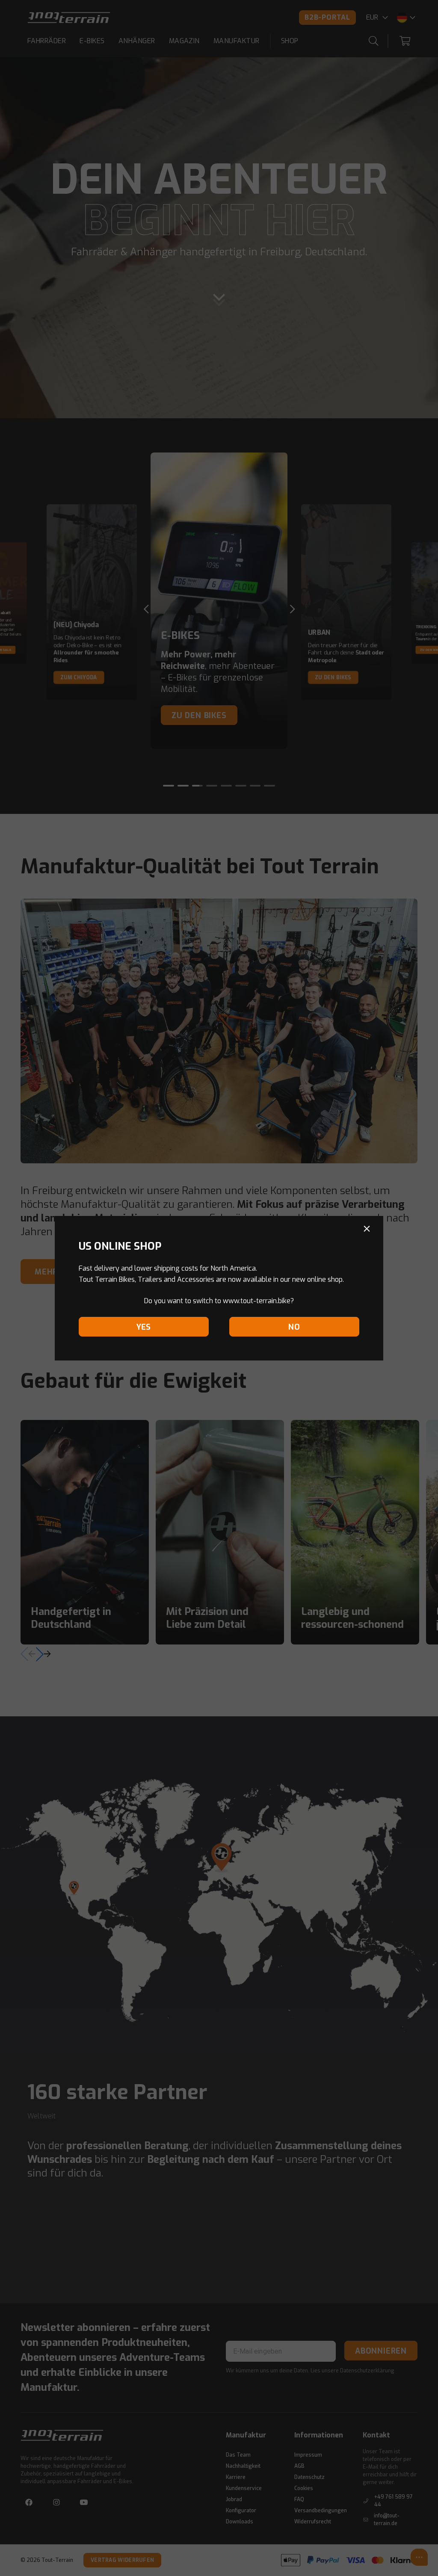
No (294, 1327)
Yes (144, 1327)
